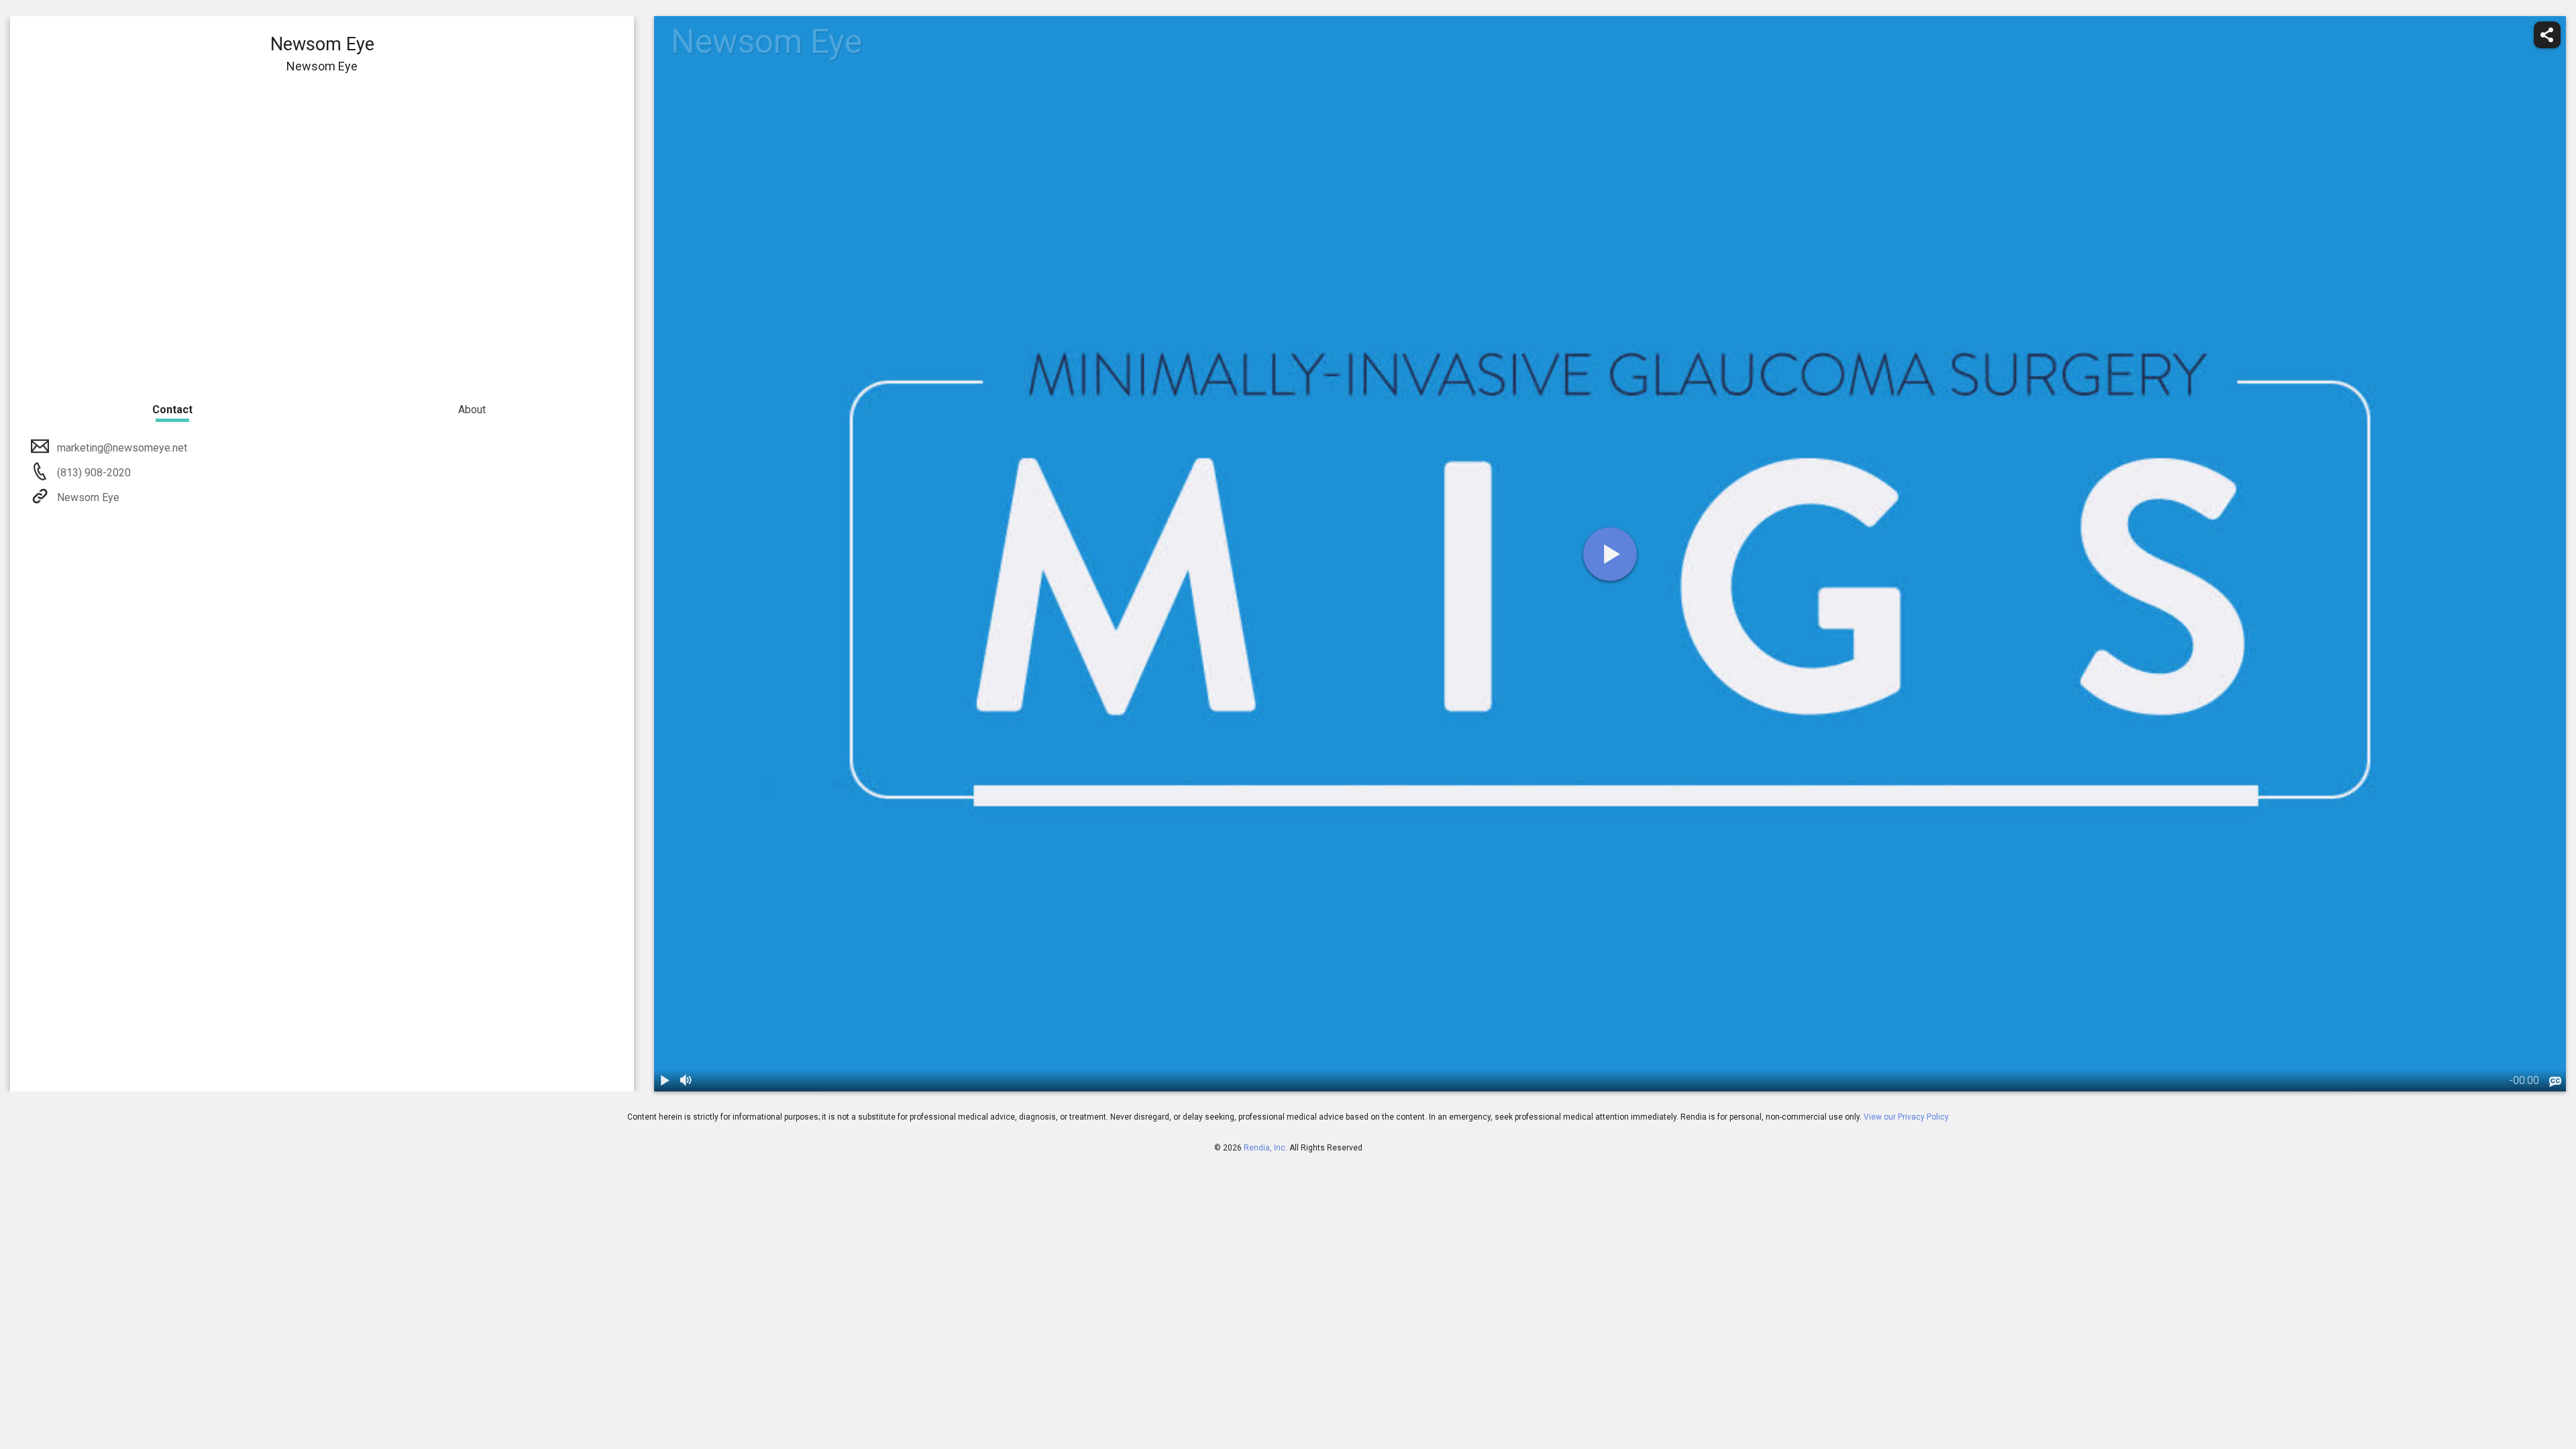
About (472, 410)
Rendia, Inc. (1266, 1148)
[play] (1610, 554)
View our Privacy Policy (1906, 1117)
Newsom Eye (88, 497)
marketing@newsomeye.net (122, 448)
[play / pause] (665, 1081)
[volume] (686, 1081)
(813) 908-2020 (93, 473)
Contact (172, 410)
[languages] (2555, 1082)
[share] (2547, 35)
